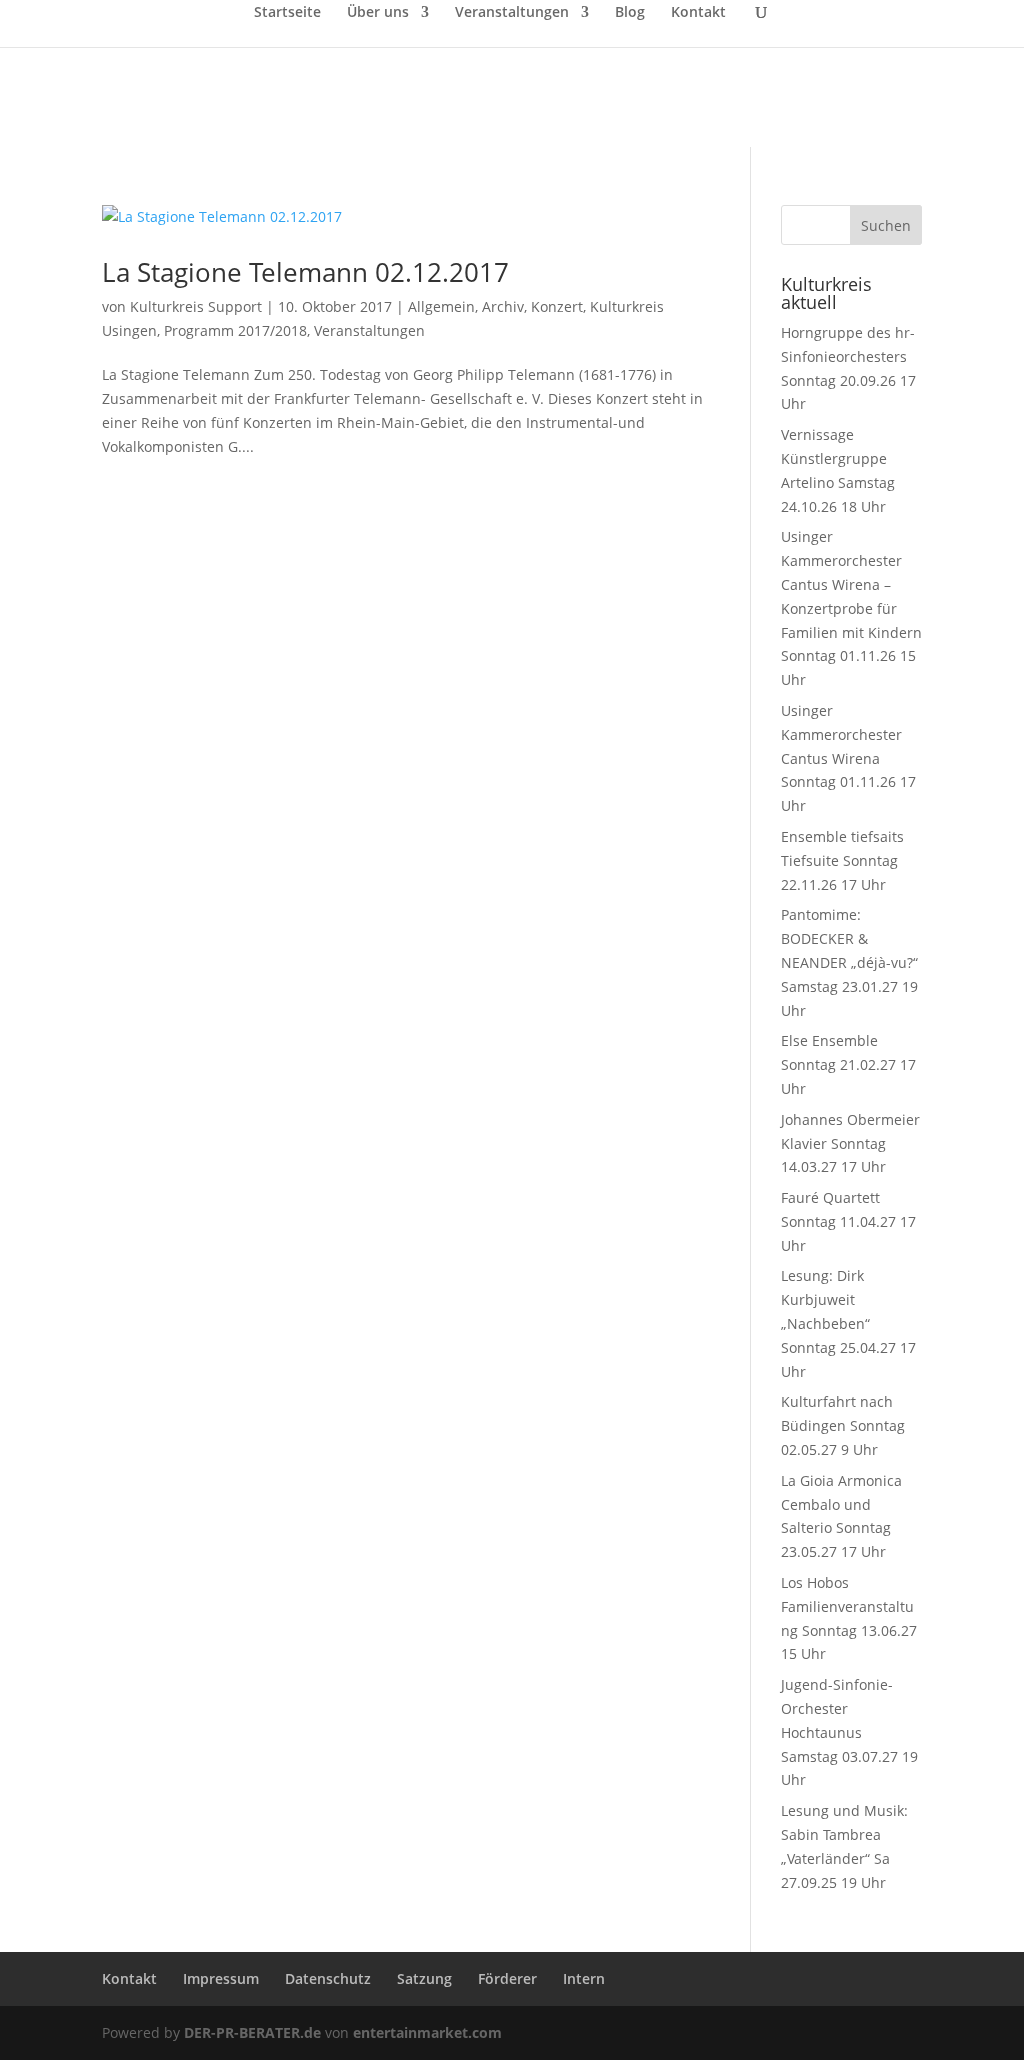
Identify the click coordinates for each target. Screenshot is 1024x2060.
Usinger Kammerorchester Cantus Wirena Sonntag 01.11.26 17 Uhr (848, 758)
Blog (630, 13)
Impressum (221, 1978)
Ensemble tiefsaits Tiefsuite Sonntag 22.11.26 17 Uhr (842, 860)
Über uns (378, 13)
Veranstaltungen (512, 13)
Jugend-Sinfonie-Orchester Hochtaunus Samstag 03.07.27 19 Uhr (849, 1732)
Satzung (424, 1978)
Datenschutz (328, 1978)
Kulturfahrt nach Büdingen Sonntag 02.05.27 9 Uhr (843, 1425)
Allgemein (441, 306)
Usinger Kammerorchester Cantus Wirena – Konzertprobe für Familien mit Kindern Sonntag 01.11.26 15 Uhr (851, 608)
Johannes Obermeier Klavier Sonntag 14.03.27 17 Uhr (850, 1143)
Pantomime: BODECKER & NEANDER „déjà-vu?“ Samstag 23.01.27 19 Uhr (849, 962)
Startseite (287, 13)
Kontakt (698, 13)
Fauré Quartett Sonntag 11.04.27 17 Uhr (848, 1221)
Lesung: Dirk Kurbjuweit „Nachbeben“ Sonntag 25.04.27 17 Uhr (848, 1323)
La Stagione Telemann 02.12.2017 (305, 272)
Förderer (507, 1978)
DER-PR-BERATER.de (252, 2032)
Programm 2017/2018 (235, 330)
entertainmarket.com (427, 2032)
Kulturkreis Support (196, 306)
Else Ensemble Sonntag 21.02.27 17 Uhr (848, 1064)
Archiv (503, 306)
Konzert (557, 306)
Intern (584, 1978)
